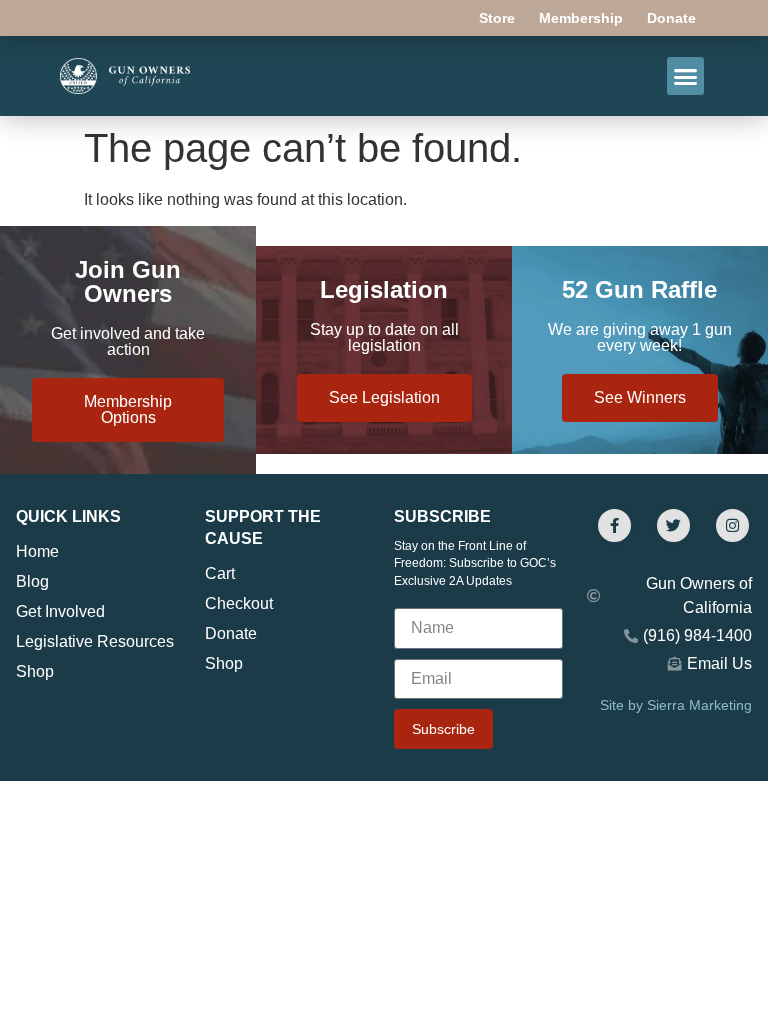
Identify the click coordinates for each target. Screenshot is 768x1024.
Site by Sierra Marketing (676, 705)
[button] (686, 76)
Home (37, 551)
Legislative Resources (95, 641)
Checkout (239, 603)
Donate (671, 18)
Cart (220, 573)
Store (497, 18)
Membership (581, 18)
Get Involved (60, 611)
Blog (32, 581)
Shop (35, 671)
